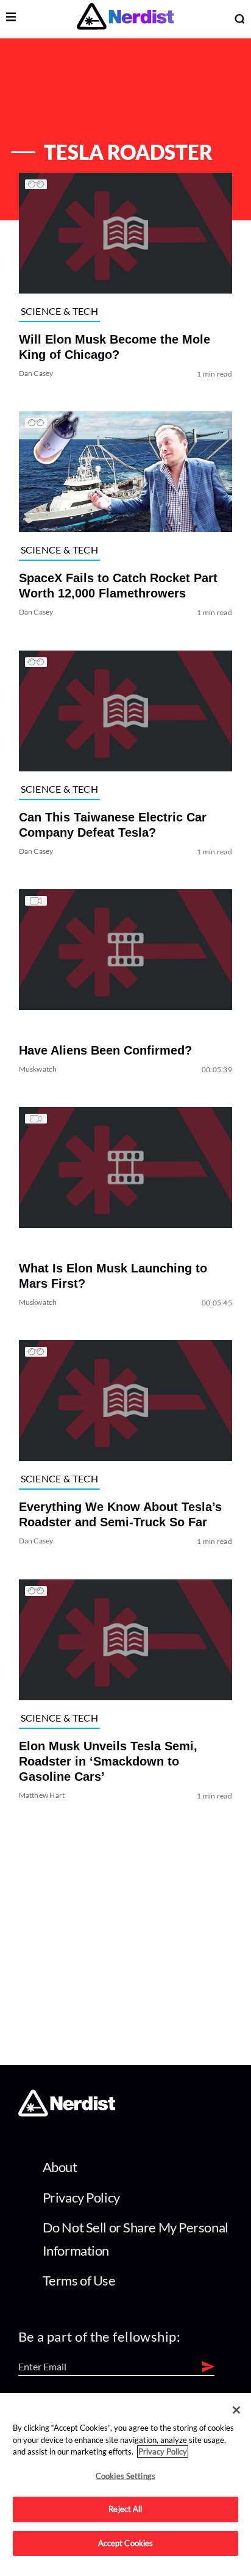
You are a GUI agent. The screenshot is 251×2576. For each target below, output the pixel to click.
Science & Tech (59, 311)
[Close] (236, 2410)
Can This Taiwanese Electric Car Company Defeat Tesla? (113, 825)
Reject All (125, 2509)
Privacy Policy (81, 2197)
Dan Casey (36, 373)
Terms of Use (79, 2280)
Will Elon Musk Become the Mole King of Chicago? (115, 347)
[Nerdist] (125, 19)
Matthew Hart (42, 1795)
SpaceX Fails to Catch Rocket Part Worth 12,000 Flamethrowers (118, 586)
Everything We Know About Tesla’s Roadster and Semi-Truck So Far (120, 1515)
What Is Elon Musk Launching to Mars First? (113, 1276)
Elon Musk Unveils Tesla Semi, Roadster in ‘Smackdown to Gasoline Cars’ (108, 1761)
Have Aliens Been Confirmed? (105, 1050)
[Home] (67, 2112)
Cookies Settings (125, 2476)
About (60, 2167)
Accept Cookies (126, 2543)
